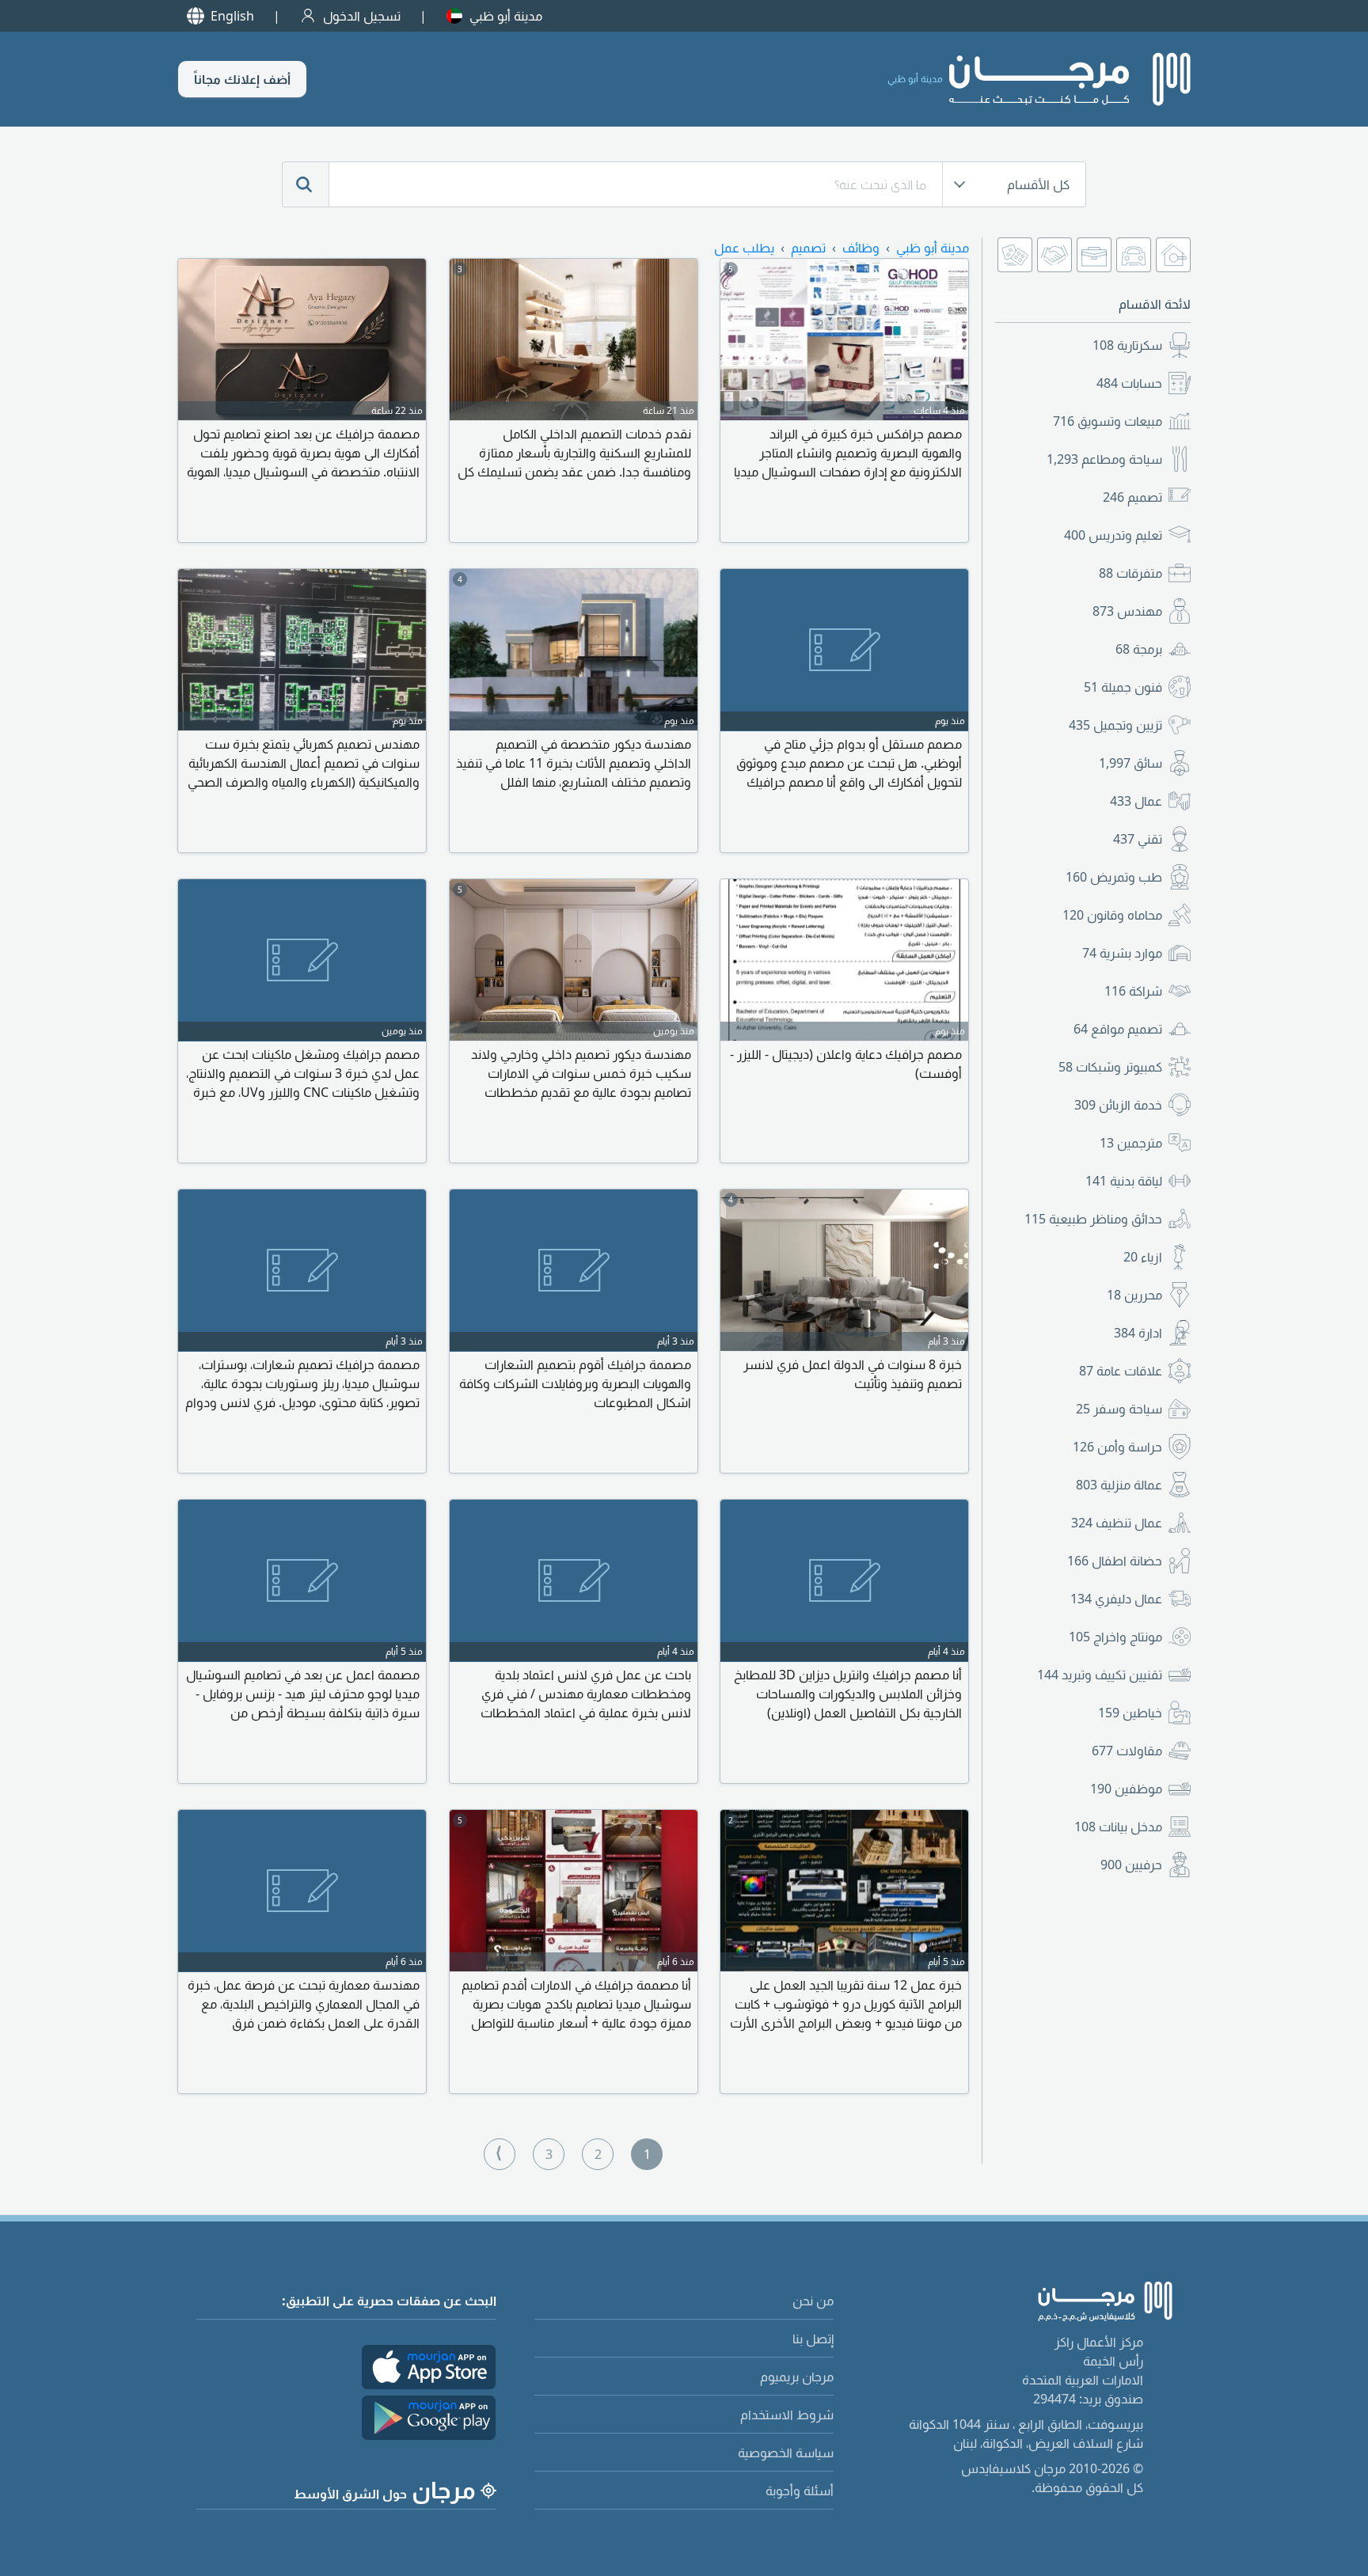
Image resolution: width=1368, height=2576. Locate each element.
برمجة (1139, 649)
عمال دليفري (1116, 1599)
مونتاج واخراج (1115, 1637)
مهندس (1127, 611)
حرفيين (1131, 1865)
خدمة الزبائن (1118, 1105)
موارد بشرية (1122, 953)
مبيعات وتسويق (1108, 421)
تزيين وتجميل (1115, 725)
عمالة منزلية (1119, 1485)
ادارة (1138, 1333)
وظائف (861, 248)
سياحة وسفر (1119, 1409)
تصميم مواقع (1118, 1029)
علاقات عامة (1121, 1371)
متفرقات (1130, 573)
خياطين (1130, 1713)
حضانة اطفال (1115, 1561)
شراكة (1133, 991)
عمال (1136, 801)
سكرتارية (1127, 345)
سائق (1130, 763)
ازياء (1143, 1257)
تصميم (1132, 497)
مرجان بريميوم (797, 2377)
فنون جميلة (1123, 687)
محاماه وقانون (1112, 915)
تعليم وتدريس (1113, 535)
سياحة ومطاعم (1104, 459)
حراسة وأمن (1117, 1447)
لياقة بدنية (1124, 1181)
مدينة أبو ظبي (506, 16)
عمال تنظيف (1117, 1523)
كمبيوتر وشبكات (1110, 1067)
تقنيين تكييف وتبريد (1100, 1675)
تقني (1138, 839)
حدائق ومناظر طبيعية (1093, 1219)
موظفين (1126, 1789)
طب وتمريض (1114, 877)
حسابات (1129, 383)
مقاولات (1127, 1751)
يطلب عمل (744, 248)
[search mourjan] (306, 184)
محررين (1134, 1295)
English (232, 16)
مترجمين (1131, 1143)
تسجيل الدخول (362, 16)
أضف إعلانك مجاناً (242, 79)
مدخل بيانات (1118, 1827)
